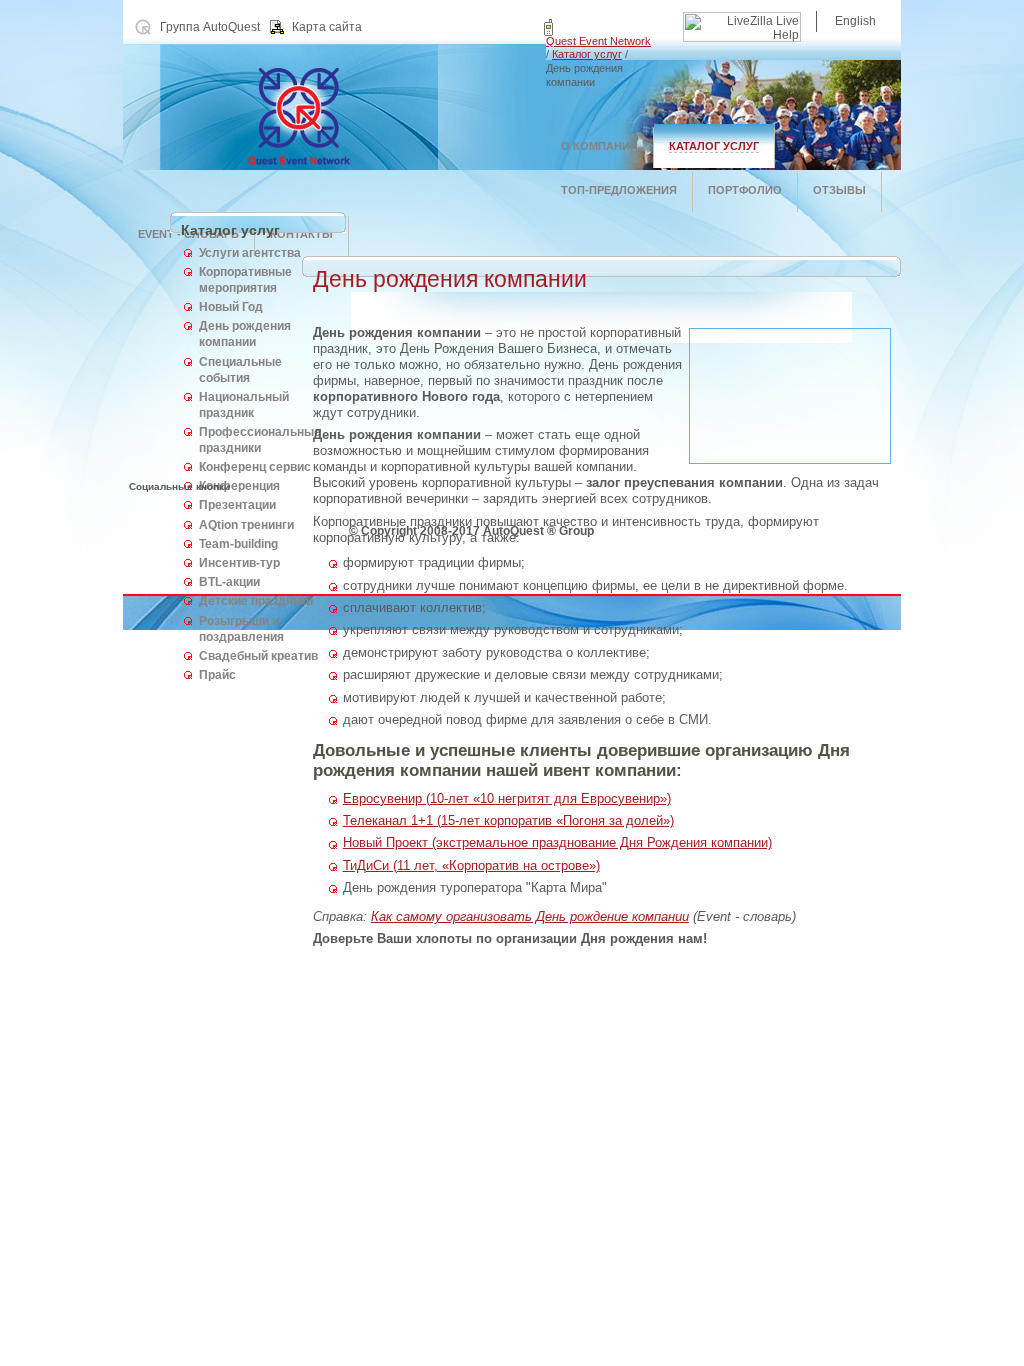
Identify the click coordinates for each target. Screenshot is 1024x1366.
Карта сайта (327, 27)
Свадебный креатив (258, 656)
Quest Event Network (598, 41)
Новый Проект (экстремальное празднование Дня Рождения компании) (557, 842)
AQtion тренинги (246, 525)
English (855, 21)
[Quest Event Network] (334, 165)
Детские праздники (256, 601)
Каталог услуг (587, 54)
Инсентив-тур (239, 563)
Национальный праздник (244, 405)
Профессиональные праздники (260, 440)
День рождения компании (245, 334)
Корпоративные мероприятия (245, 280)
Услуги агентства (250, 253)
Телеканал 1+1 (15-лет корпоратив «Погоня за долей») (508, 820)
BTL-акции (229, 582)
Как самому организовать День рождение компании (530, 916)
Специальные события (240, 370)
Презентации (237, 505)
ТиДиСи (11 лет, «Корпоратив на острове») (471, 865)
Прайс (217, 675)
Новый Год (231, 307)
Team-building (238, 544)
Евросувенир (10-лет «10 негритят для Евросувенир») (507, 798)
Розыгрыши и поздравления (241, 629)
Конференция (239, 486)
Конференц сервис (255, 467)
